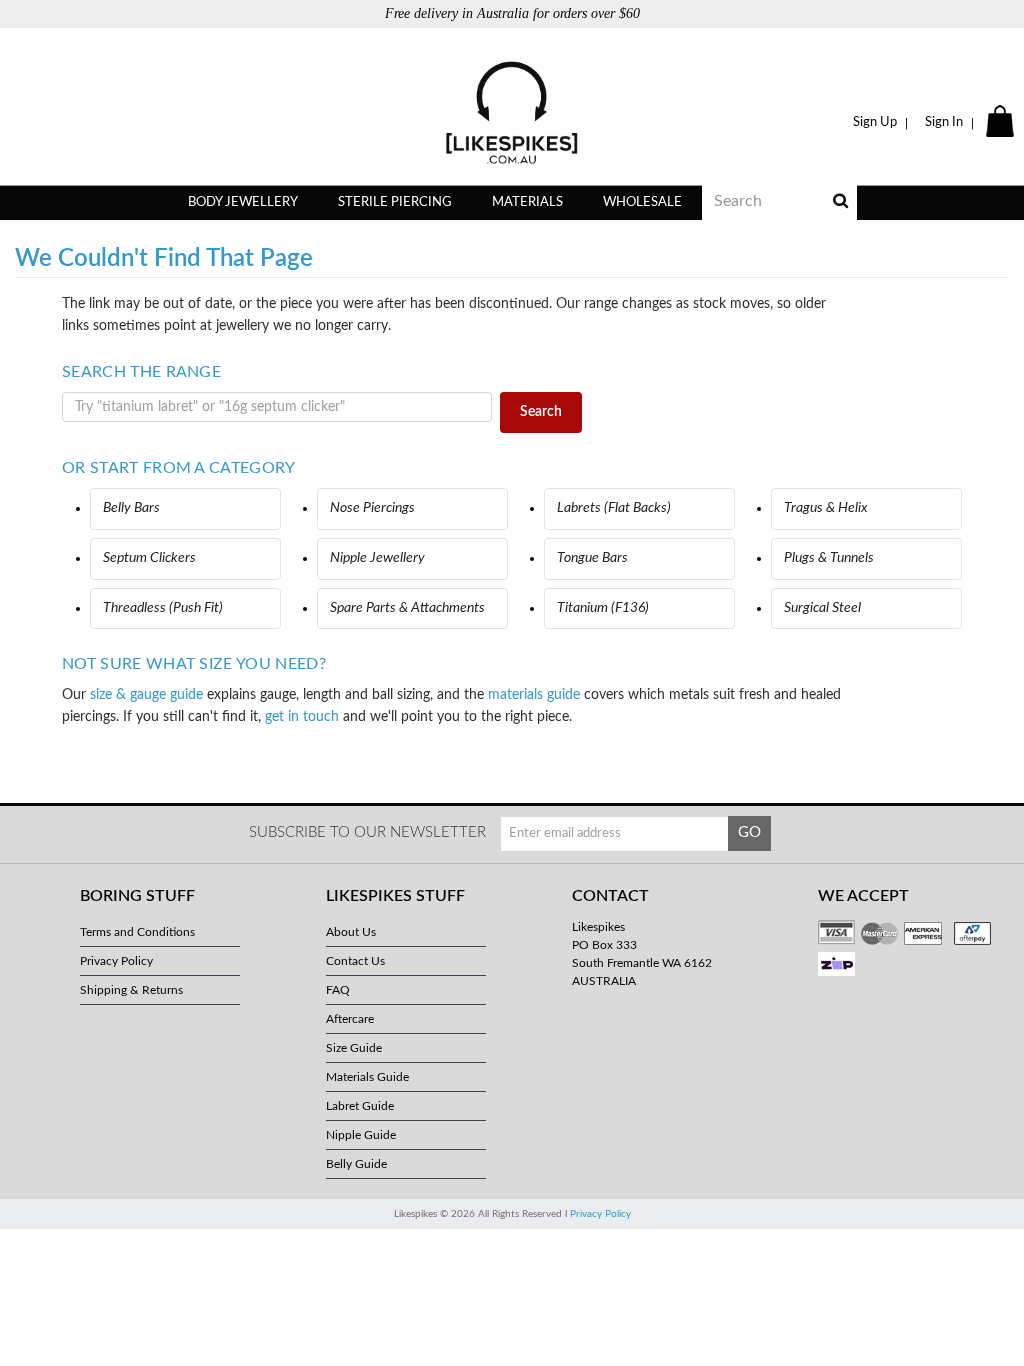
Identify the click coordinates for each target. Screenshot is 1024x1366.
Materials (527, 202)
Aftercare (350, 1019)
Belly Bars (131, 508)
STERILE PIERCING (395, 202)
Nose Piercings (372, 508)
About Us (351, 932)
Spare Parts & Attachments (407, 608)
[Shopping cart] (1002, 123)
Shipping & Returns (131, 990)
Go (749, 832)
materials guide (534, 695)
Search (541, 412)
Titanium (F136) (603, 608)
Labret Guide (360, 1106)
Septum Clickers (149, 558)
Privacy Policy (116, 961)
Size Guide (354, 1048)
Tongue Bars (592, 558)
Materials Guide (367, 1077)
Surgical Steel (822, 608)
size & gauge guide (146, 695)
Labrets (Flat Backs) (614, 508)
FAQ (338, 990)
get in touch (302, 717)
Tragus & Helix (826, 508)
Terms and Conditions (137, 932)
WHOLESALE (642, 202)
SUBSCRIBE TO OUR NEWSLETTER (367, 832)
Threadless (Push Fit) (163, 608)
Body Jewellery (243, 202)
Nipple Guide (361, 1135)
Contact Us (355, 961)
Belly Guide (356, 1164)
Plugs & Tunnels (829, 558)
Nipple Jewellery (377, 558)
